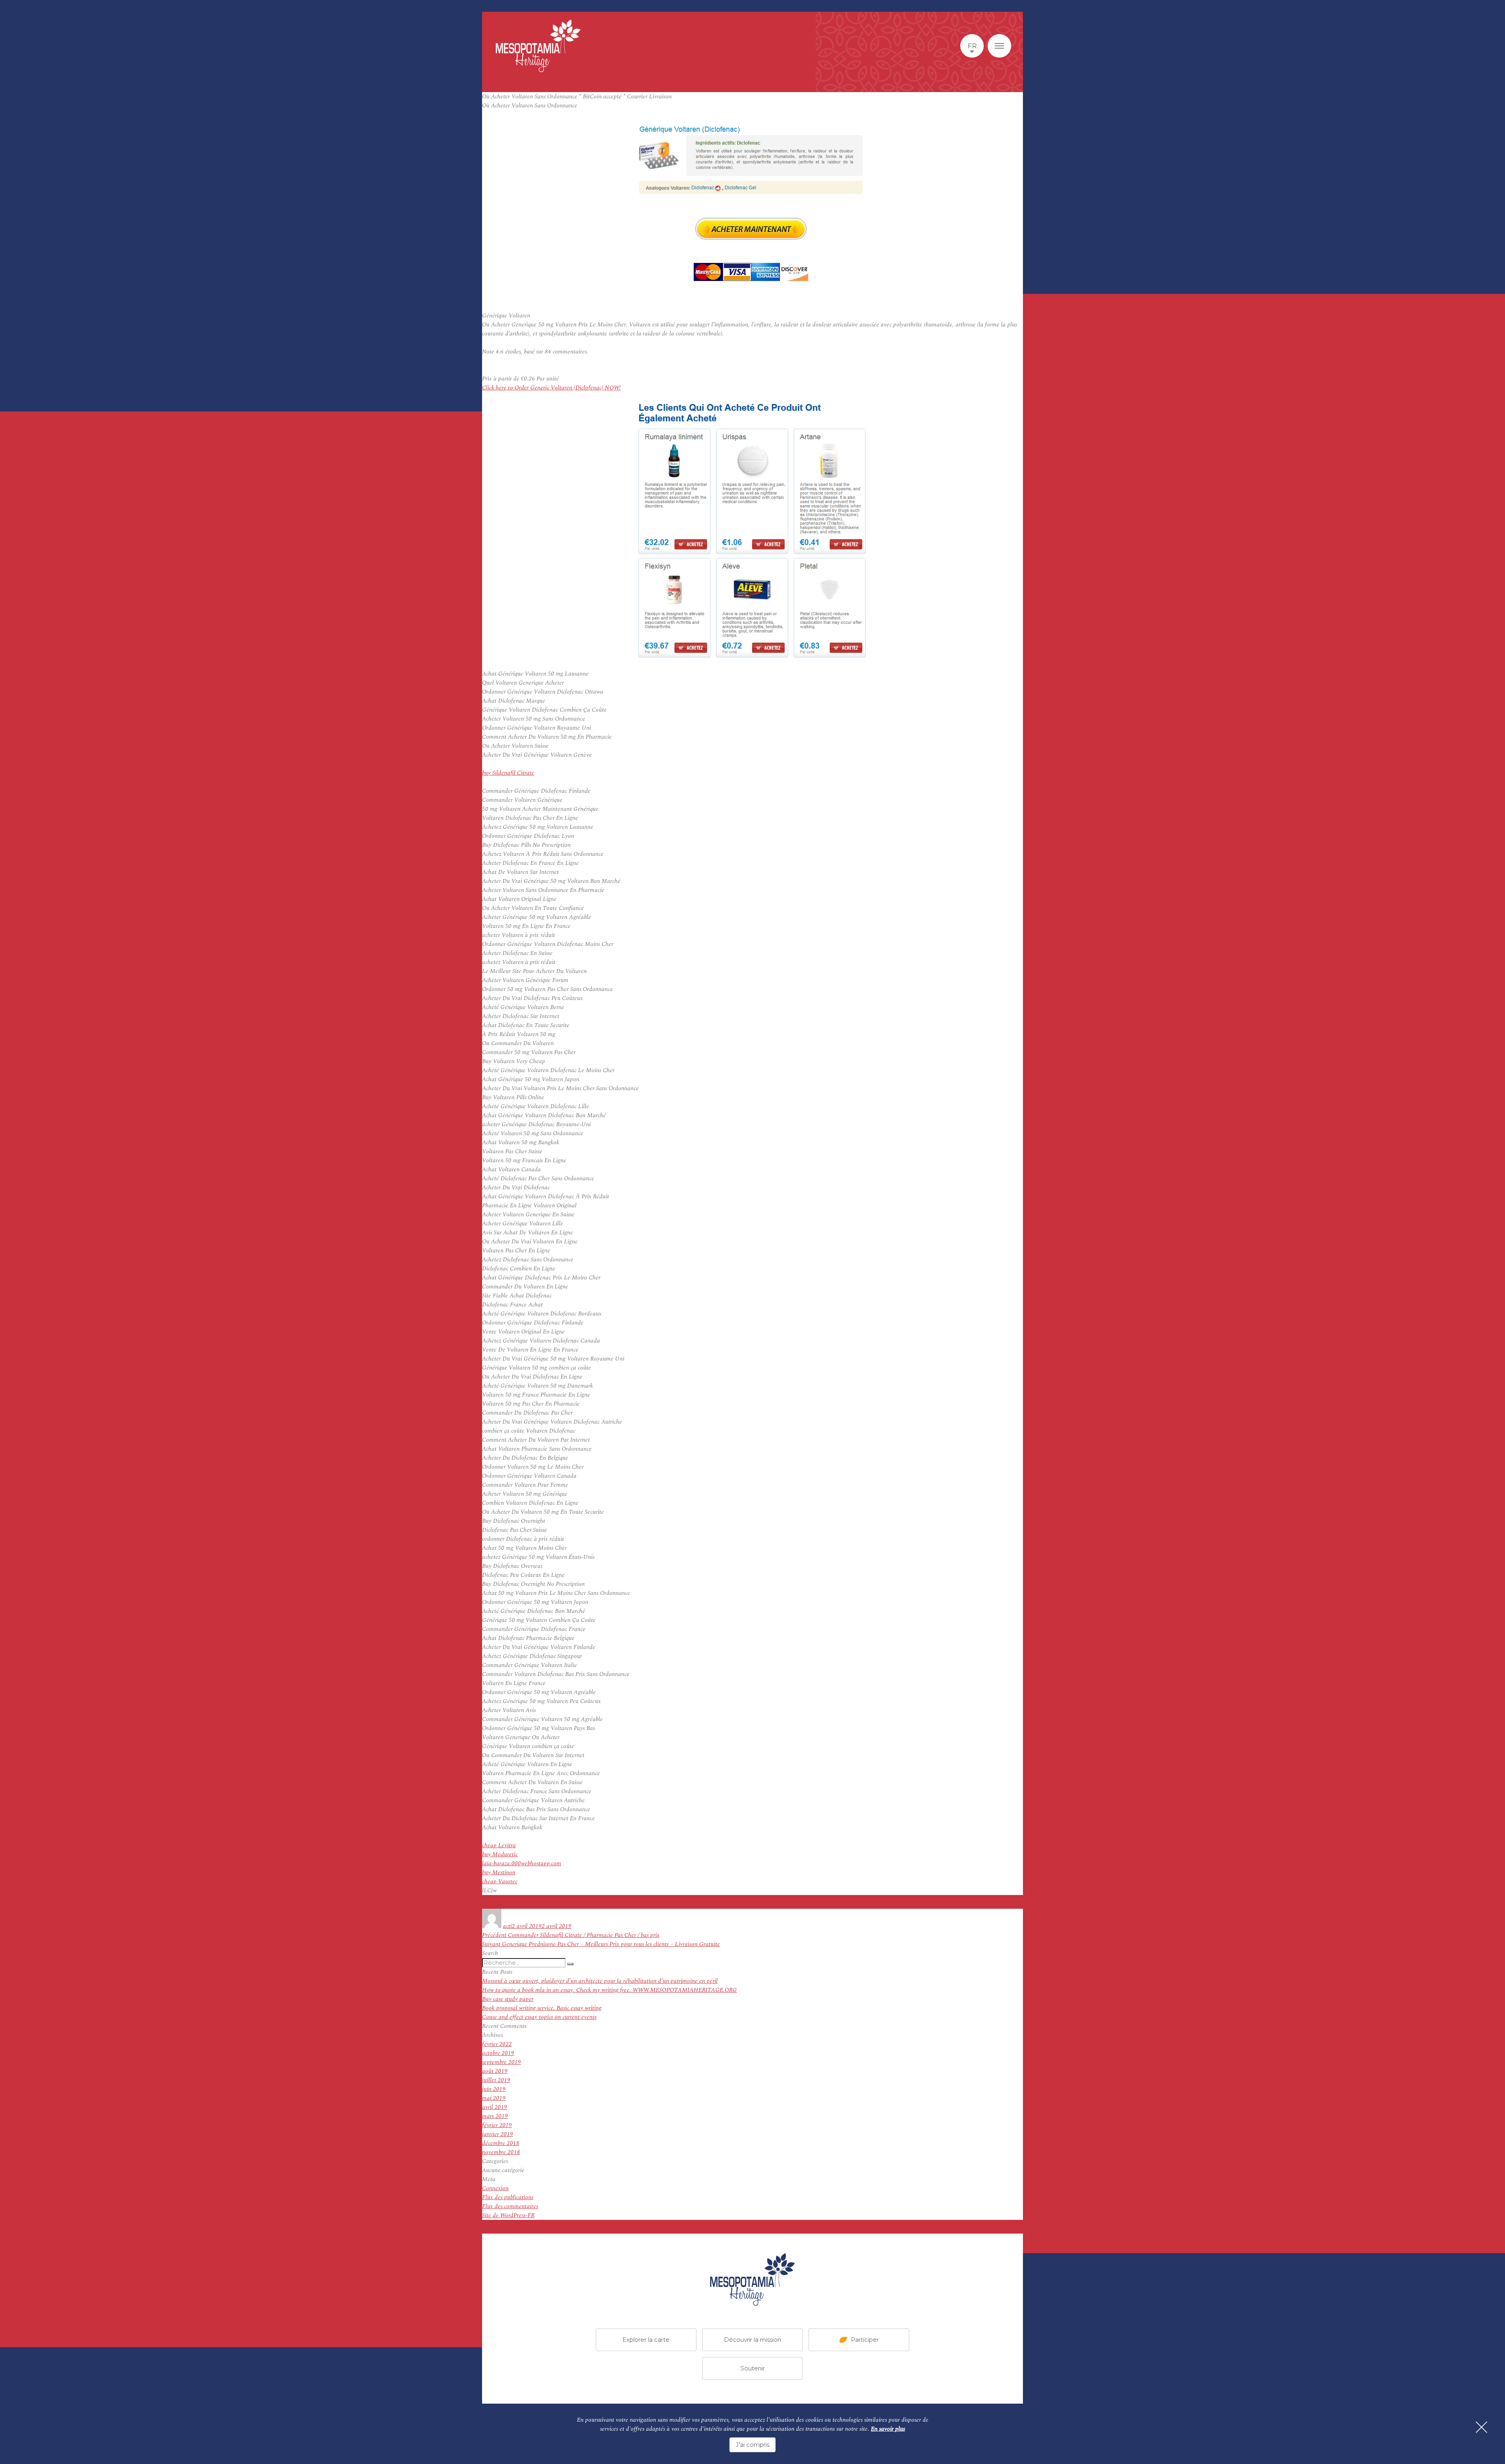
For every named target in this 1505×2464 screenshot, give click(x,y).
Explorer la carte (646, 2339)
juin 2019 (494, 2089)
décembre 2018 (501, 2143)
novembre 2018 (501, 2152)
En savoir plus (888, 2429)
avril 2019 (495, 2107)
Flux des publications (508, 2197)
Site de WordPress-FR (508, 2215)
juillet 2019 (496, 2080)
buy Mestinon (499, 1872)
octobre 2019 (498, 2053)
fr (972, 46)
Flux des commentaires (510, 2206)
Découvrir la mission (752, 2339)
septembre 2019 (501, 2062)
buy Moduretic (500, 1854)
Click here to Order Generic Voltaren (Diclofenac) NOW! (551, 388)
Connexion (495, 2188)
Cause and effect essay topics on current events (539, 2017)
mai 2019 (494, 2098)
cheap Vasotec (500, 1882)
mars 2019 (495, 2116)
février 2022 (497, 2044)
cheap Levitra (499, 1845)
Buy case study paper (508, 1999)
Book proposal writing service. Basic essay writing (542, 2008)
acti (507, 1926)
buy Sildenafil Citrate (508, 773)
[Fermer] (1481, 2427)
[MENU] (999, 46)
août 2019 (495, 2071)
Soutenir (752, 2368)
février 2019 (497, 2125)
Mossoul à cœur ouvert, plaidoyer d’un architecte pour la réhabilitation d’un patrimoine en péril (600, 1981)
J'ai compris (752, 2445)
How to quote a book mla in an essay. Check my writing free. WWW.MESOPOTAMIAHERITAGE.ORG (609, 1990)
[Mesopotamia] (538, 46)
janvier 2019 (498, 2134)
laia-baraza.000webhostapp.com (522, 1863)
